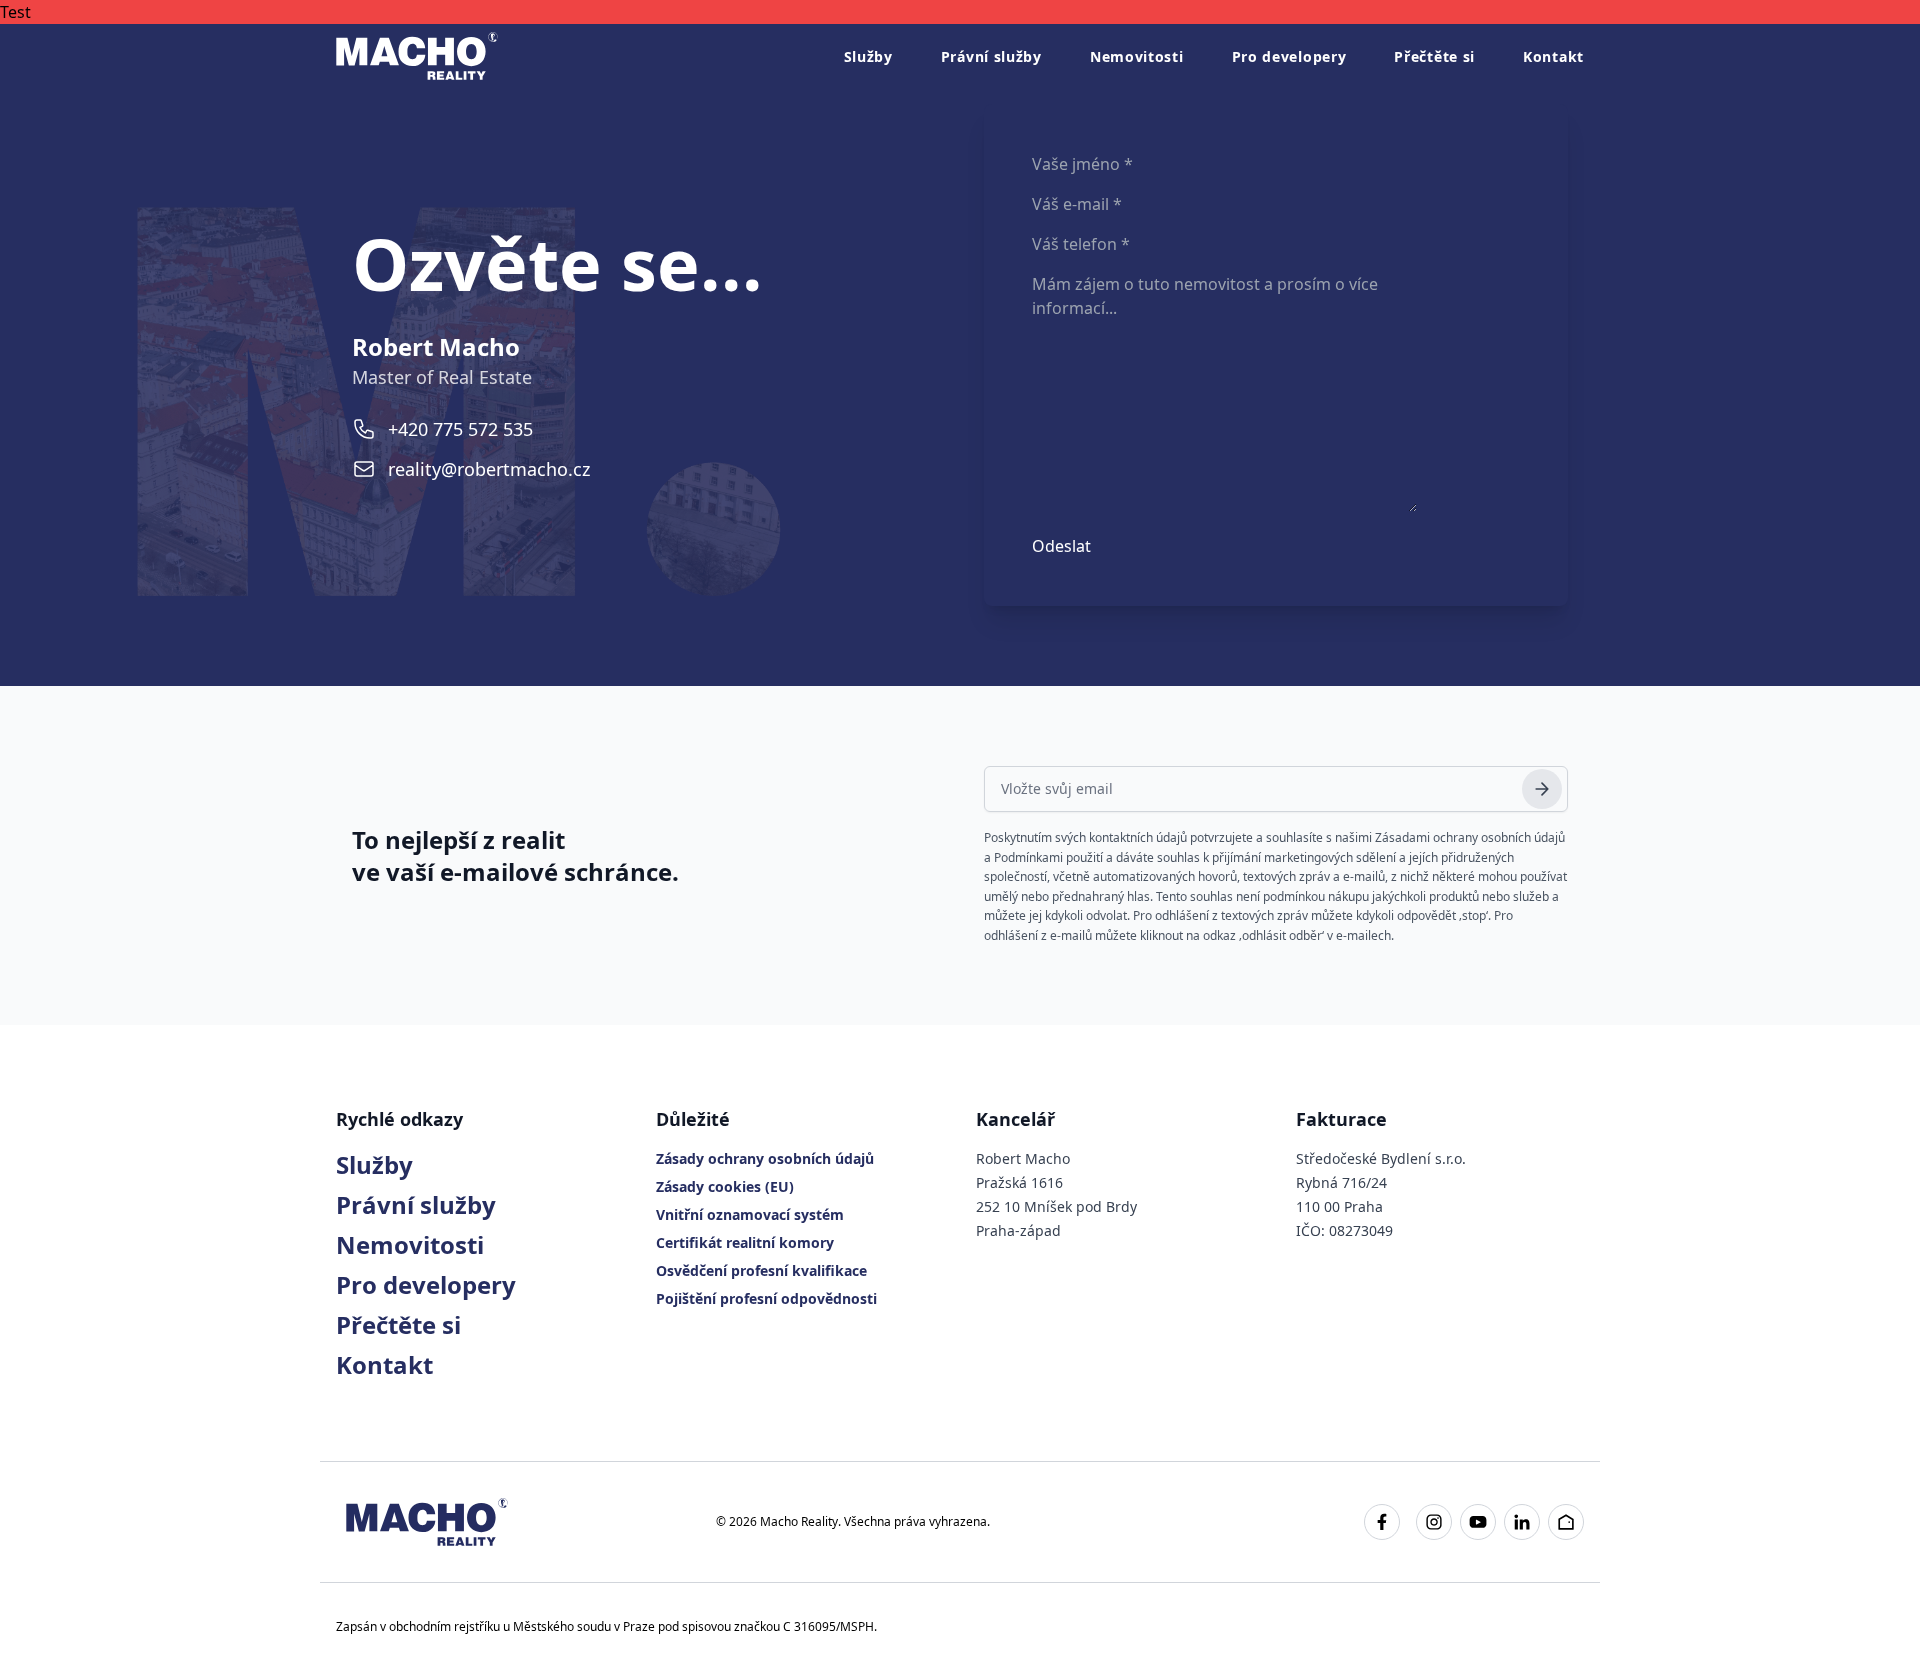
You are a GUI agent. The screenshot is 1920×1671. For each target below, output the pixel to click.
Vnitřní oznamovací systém (750, 1214)
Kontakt (1553, 56)
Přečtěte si (1434, 56)
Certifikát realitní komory (745, 1242)
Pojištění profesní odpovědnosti (766, 1298)
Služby (868, 56)
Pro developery (1289, 56)
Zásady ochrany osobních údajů (765, 1158)
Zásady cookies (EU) (725, 1186)
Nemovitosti (1137, 56)
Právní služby (991, 56)
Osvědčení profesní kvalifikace (761, 1270)
